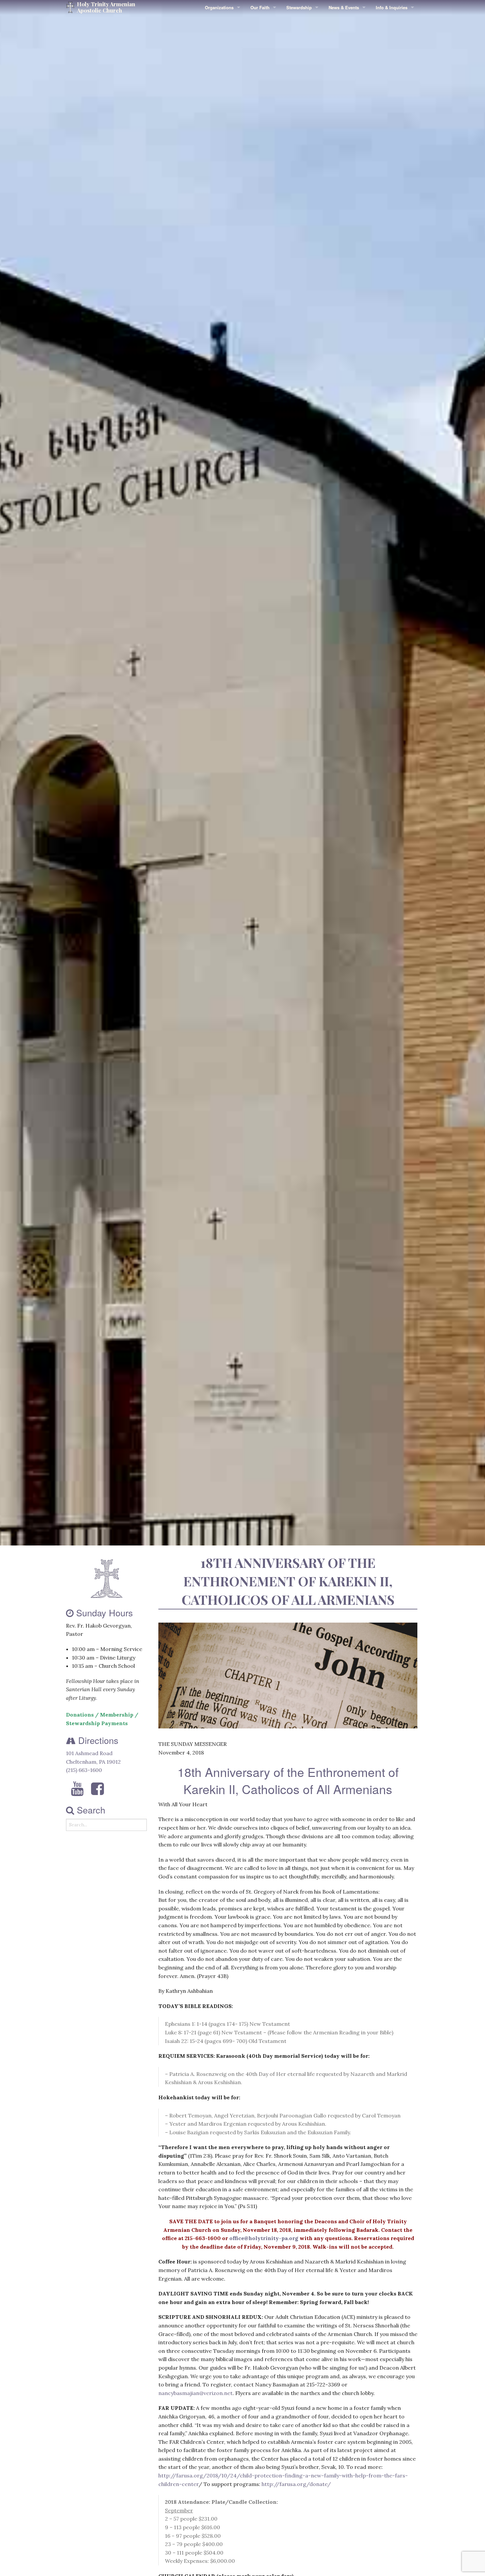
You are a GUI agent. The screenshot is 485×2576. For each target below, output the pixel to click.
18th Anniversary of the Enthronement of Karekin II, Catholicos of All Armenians (288, 1581)
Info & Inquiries (392, 7)
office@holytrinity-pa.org (264, 2238)
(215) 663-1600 (84, 1770)
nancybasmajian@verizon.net (195, 2393)
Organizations (219, 7)
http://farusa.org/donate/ (296, 2484)
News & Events (344, 7)
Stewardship (299, 7)
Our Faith (260, 7)
